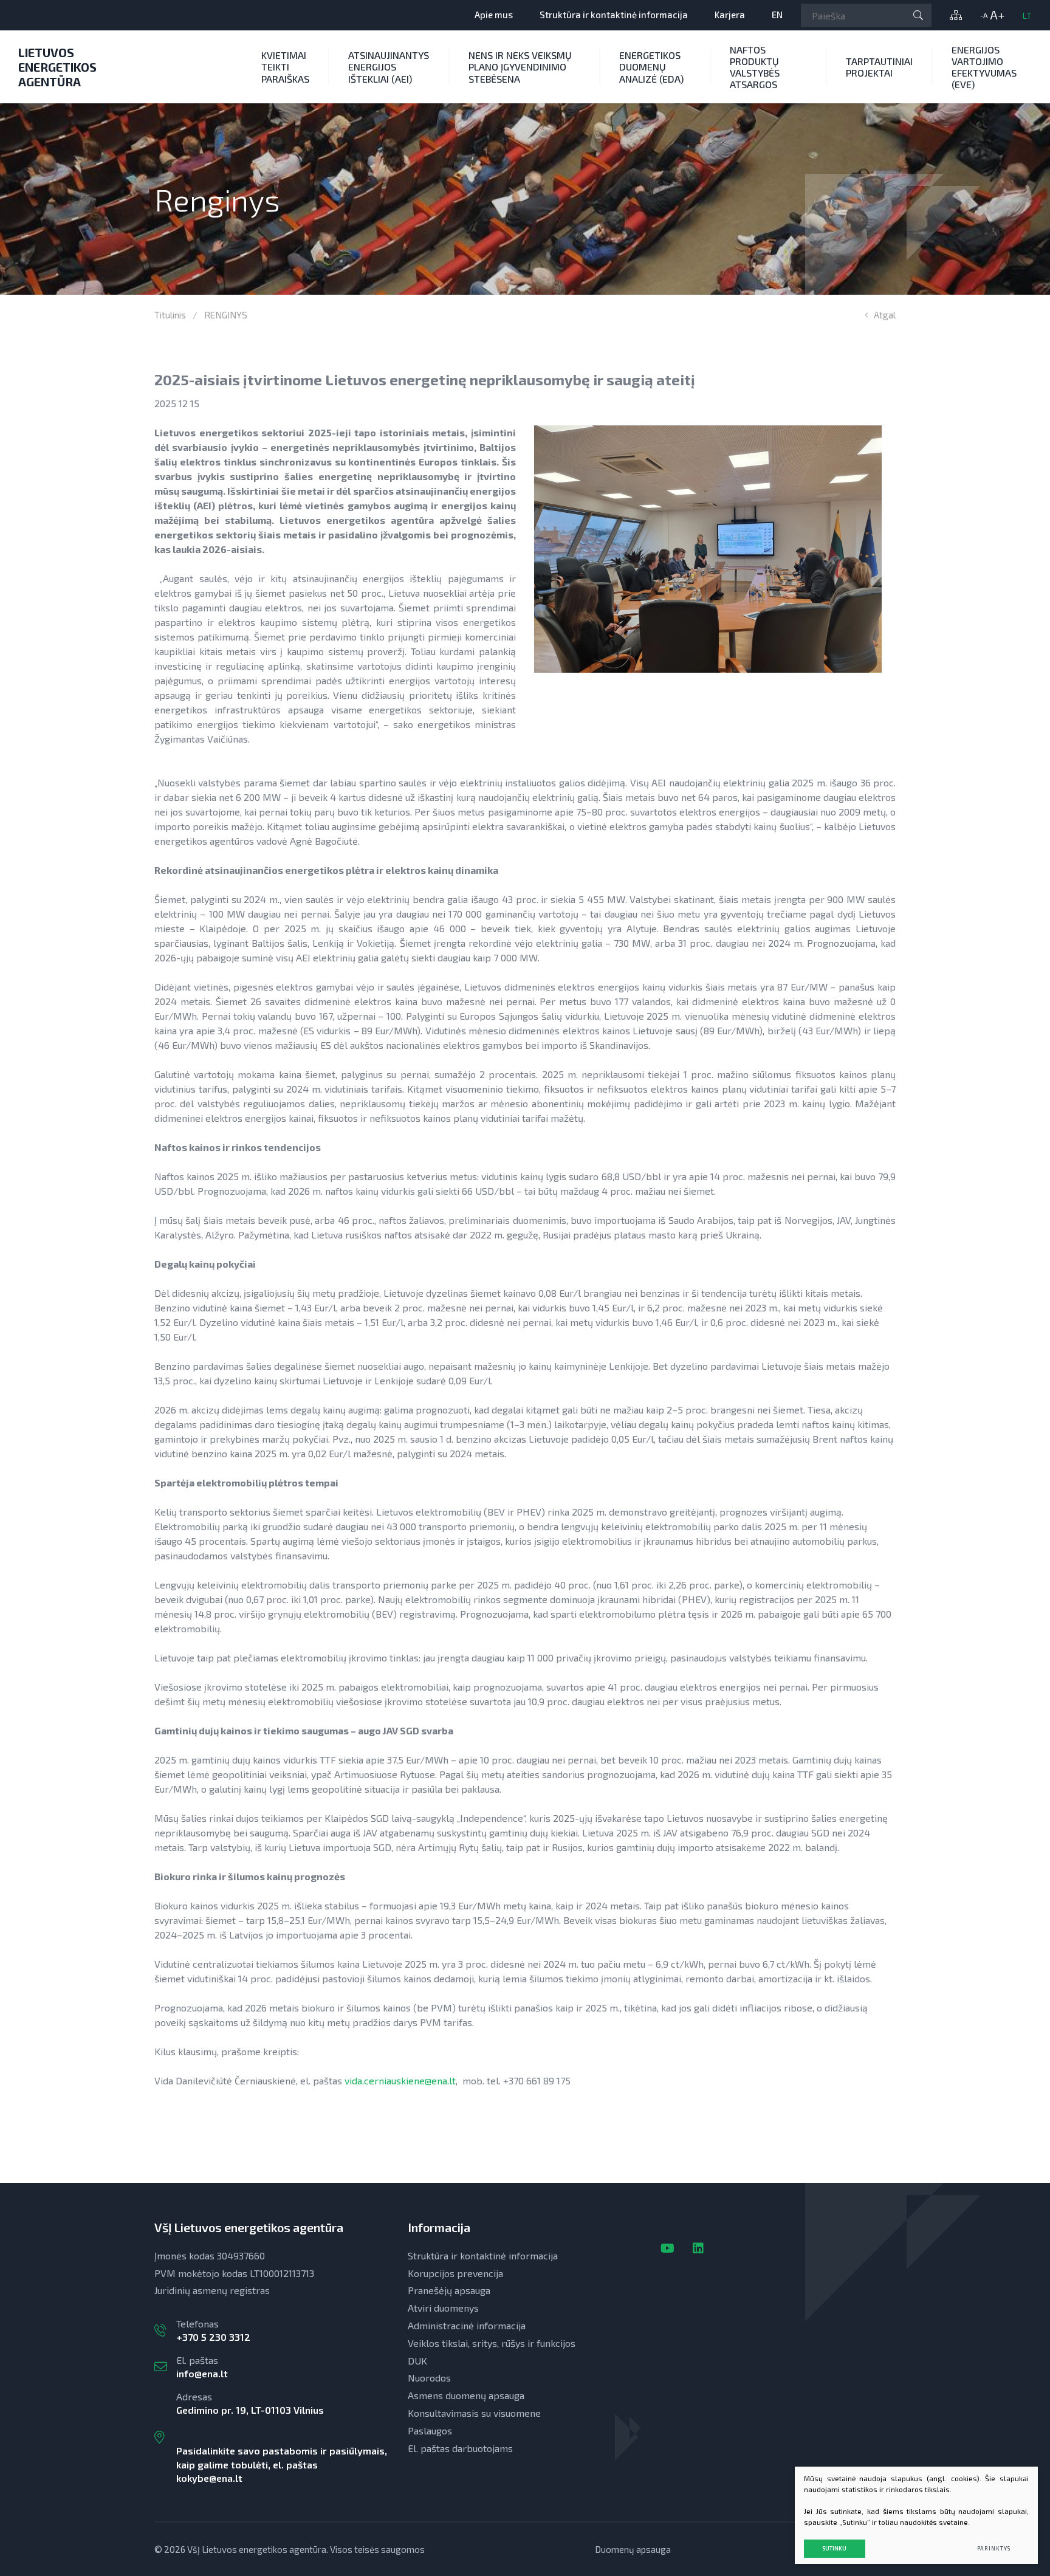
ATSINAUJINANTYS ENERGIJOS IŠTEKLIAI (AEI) (389, 67)
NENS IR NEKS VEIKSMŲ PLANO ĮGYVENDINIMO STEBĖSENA (520, 67)
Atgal (885, 315)
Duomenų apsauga (633, 2549)
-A (984, 15)
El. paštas (202, 2367)
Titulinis (170, 315)
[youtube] (667, 2248)
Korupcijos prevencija (455, 2273)
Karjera (730, 15)
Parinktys (994, 2548)
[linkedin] (698, 2248)
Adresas (282, 2437)
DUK (417, 2361)
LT (1027, 15)
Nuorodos (429, 2378)
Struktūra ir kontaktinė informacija (614, 15)
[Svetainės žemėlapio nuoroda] (956, 15)
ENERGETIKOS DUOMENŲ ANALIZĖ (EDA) (651, 67)
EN (777, 15)
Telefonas (213, 2330)
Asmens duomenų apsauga (466, 2395)
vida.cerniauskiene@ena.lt (400, 2080)
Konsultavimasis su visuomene (474, 2413)
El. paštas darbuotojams (460, 2448)
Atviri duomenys (443, 2308)
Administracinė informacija (467, 2325)
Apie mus (494, 15)
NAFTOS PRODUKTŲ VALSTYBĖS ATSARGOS (755, 67)
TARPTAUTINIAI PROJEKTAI (879, 67)
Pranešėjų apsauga (449, 2290)
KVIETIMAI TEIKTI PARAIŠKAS (285, 67)
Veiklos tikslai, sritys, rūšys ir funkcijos (492, 2343)
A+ (997, 15)
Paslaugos (430, 2430)
